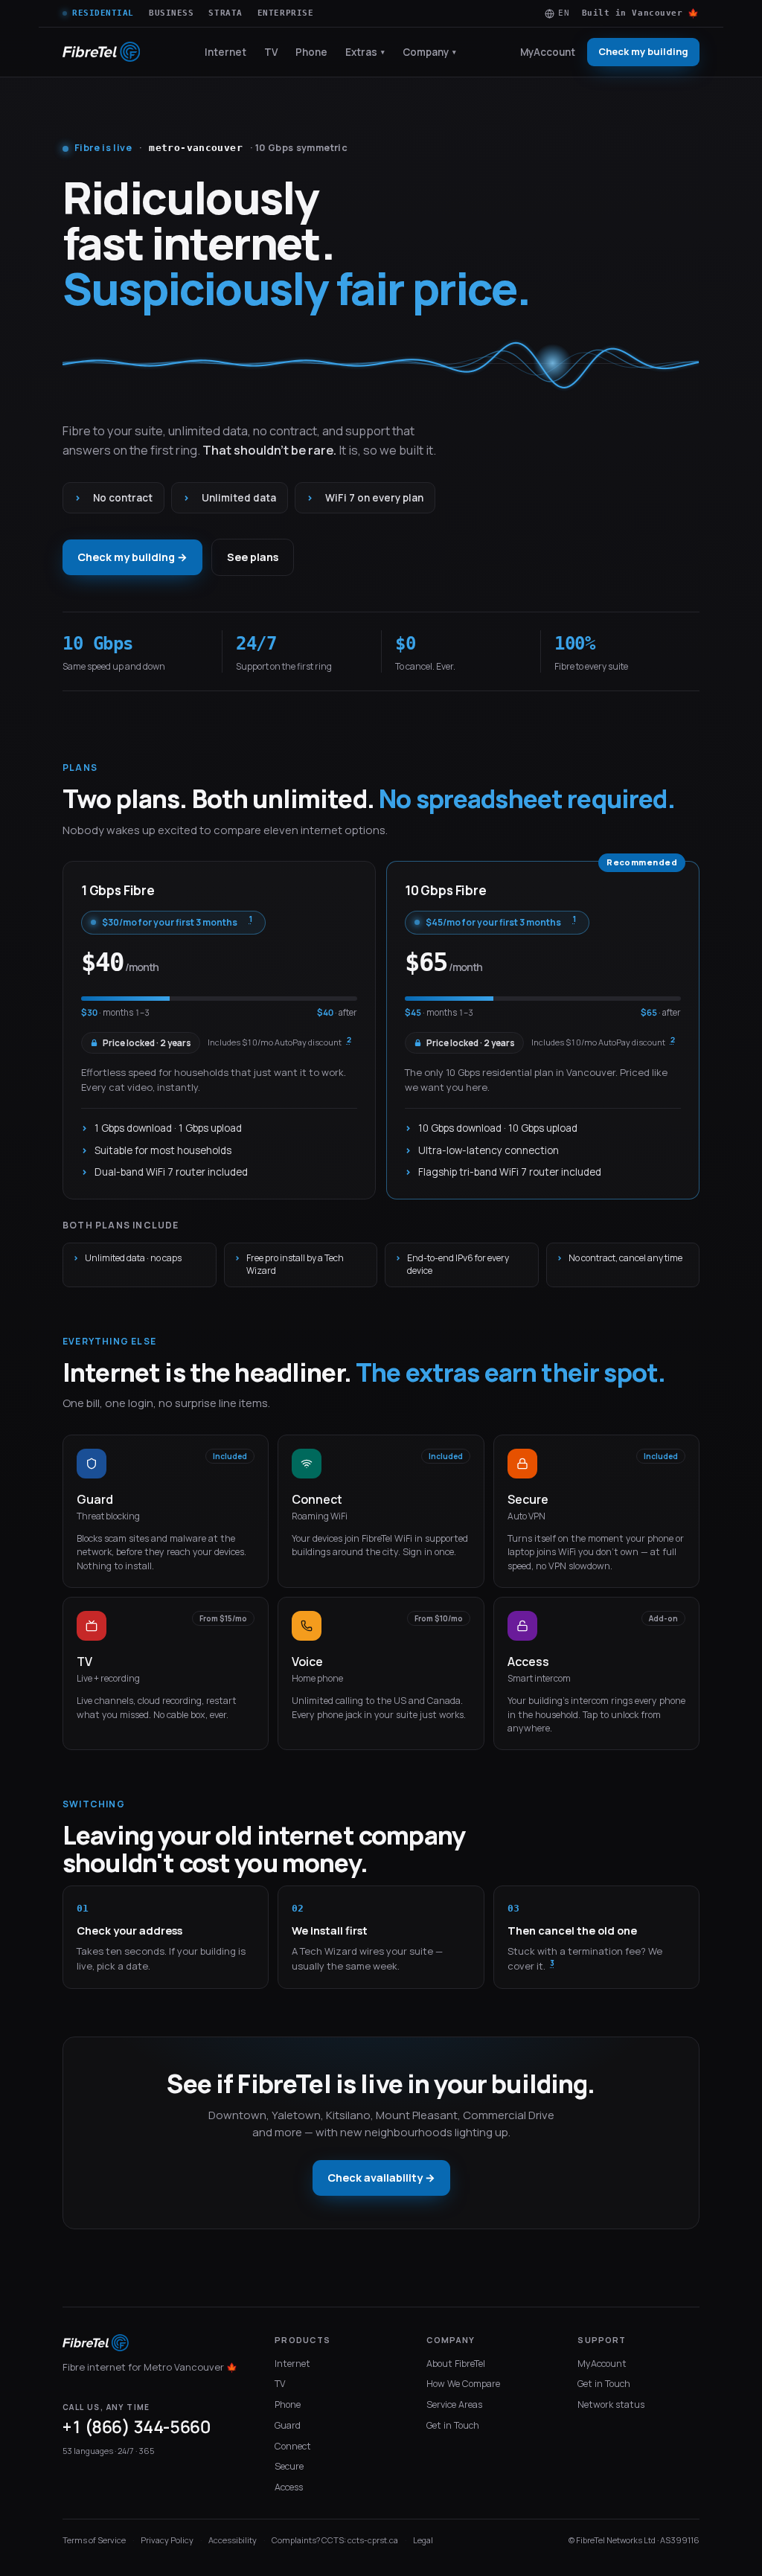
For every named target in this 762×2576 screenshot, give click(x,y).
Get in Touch (453, 2425)
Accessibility (233, 2540)
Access (289, 2487)
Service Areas (454, 2404)
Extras (365, 52)
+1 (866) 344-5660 (136, 2427)
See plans (253, 557)
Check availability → (381, 2178)
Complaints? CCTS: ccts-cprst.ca (335, 2540)
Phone (311, 52)
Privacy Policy (167, 2540)
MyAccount (548, 52)
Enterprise (286, 13)
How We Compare (463, 2384)
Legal (423, 2540)
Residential (103, 13)
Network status (611, 2404)
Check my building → (132, 557)
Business (171, 13)
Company (429, 52)
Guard (288, 2425)
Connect (293, 2446)
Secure (289, 2466)
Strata (225, 13)
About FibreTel (456, 2364)
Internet (225, 52)
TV (271, 52)
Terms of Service (94, 2540)
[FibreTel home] (101, 52)
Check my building (643, 51)
